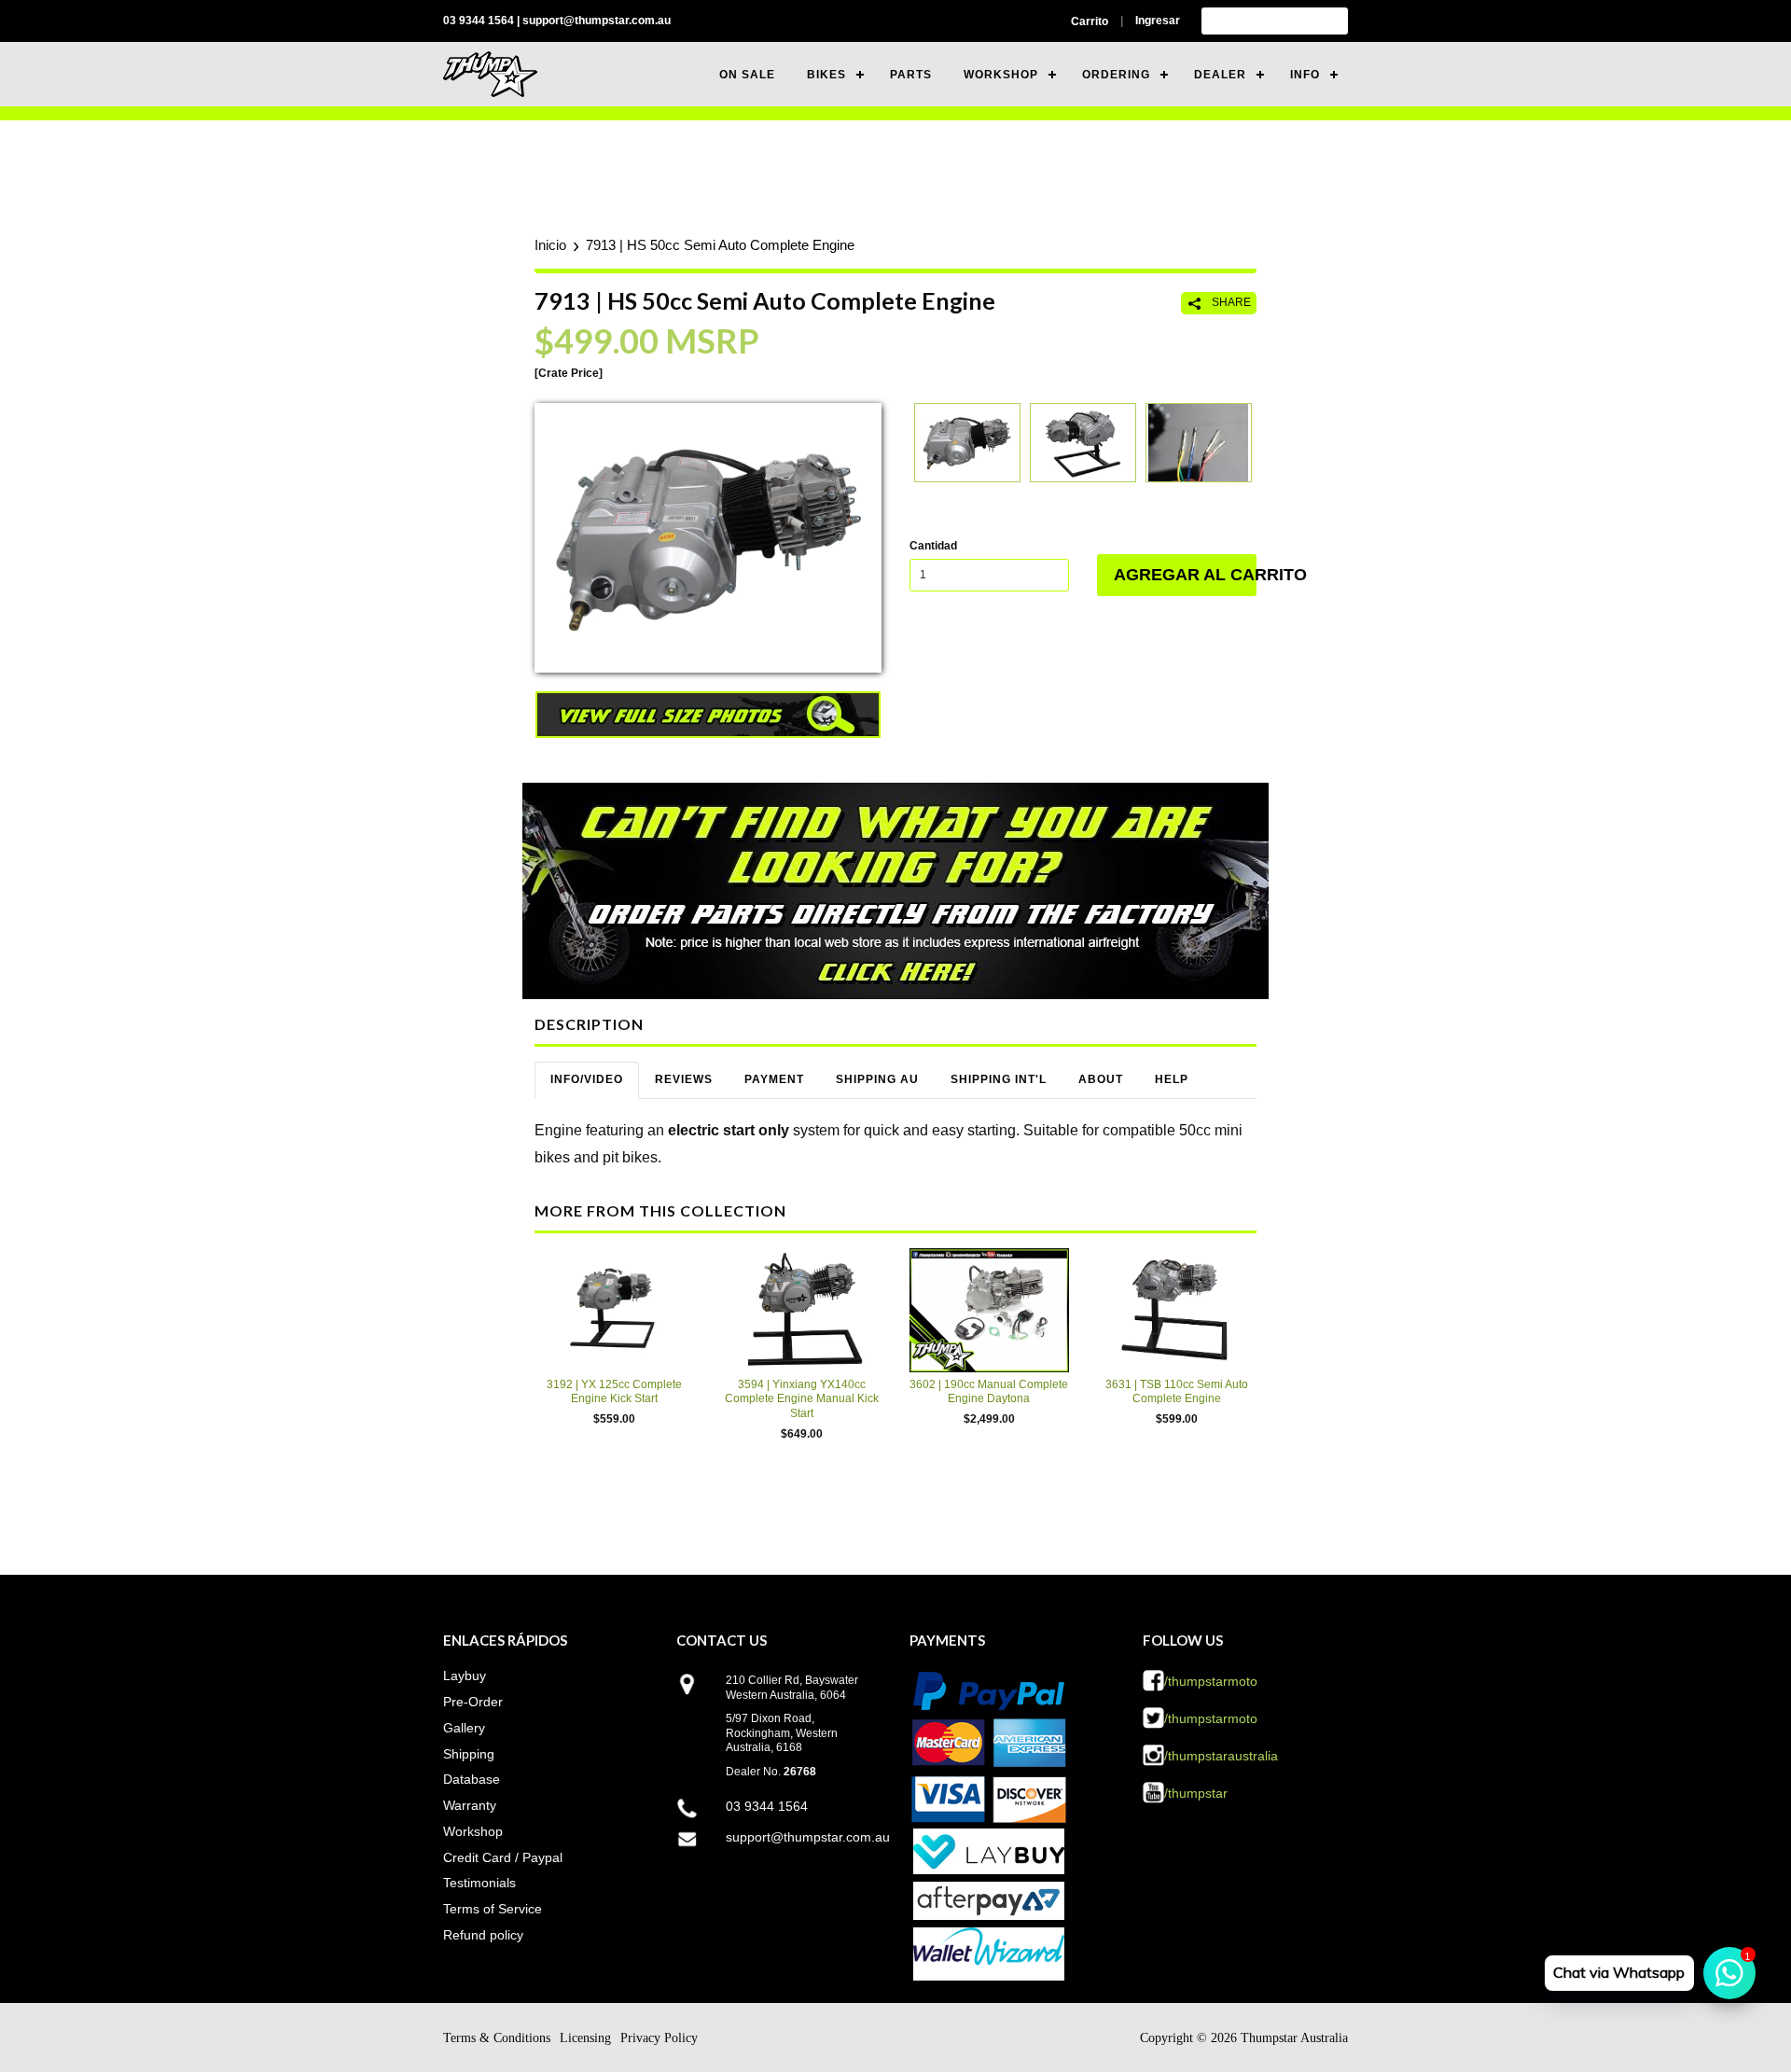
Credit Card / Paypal (503, 1857)
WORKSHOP (1001, 75)
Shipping (469, 1754)
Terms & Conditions (497, 2038)
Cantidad (933, 546)
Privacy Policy (659, 2038)
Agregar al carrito (1185, 575)
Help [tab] (1172, 1079)
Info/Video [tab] (587, 1079)
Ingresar (1158, 21)
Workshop (473, 1831)
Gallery (464, 1728)
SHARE (1230, 302)
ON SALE (747, 75)
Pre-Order (473, 1702)
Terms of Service (493, 1909)
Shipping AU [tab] (877, 1079)
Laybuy (465, 1676)
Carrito (1090, 21)
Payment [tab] (774, 1079)
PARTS (911, 75)
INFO (1305, 75)
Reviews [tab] (684, 1079)
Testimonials (479, 1883)
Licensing (585, 2038)
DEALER (1220, 75)
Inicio (550, 245)
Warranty (470, 1805)
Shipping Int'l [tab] (999, 1079)
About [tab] (1101, 1079)
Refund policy (483, 1935)
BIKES (826, 75)
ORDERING (1116, 75)
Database (472, 1779)
